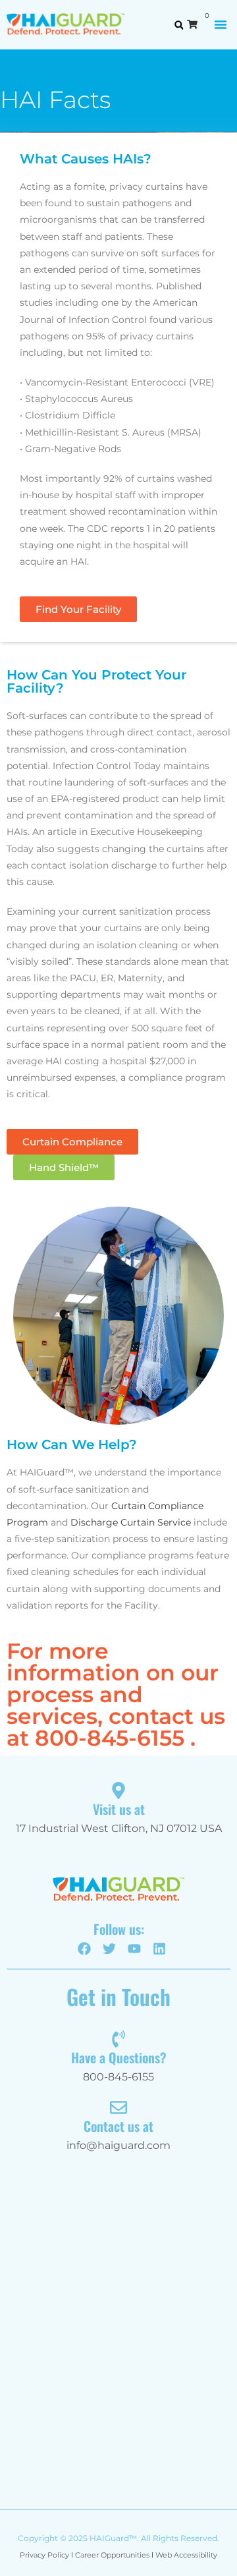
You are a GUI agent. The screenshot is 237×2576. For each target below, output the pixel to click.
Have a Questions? (119, 2057)
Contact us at (118, 2126)
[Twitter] (109, 1949)
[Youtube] (134, 1949)
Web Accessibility (186, 2555)
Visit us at (119, 1809)
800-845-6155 (110, 1738)
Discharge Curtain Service (131, 1522)
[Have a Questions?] (118, 2039)
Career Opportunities (112, 2555)
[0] (196, 24)
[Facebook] (84, 1949)
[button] (221, 24)
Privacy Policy (44, 2555)
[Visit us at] (118, 1790)
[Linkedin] (159, 1949)
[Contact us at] (118, 2107)
